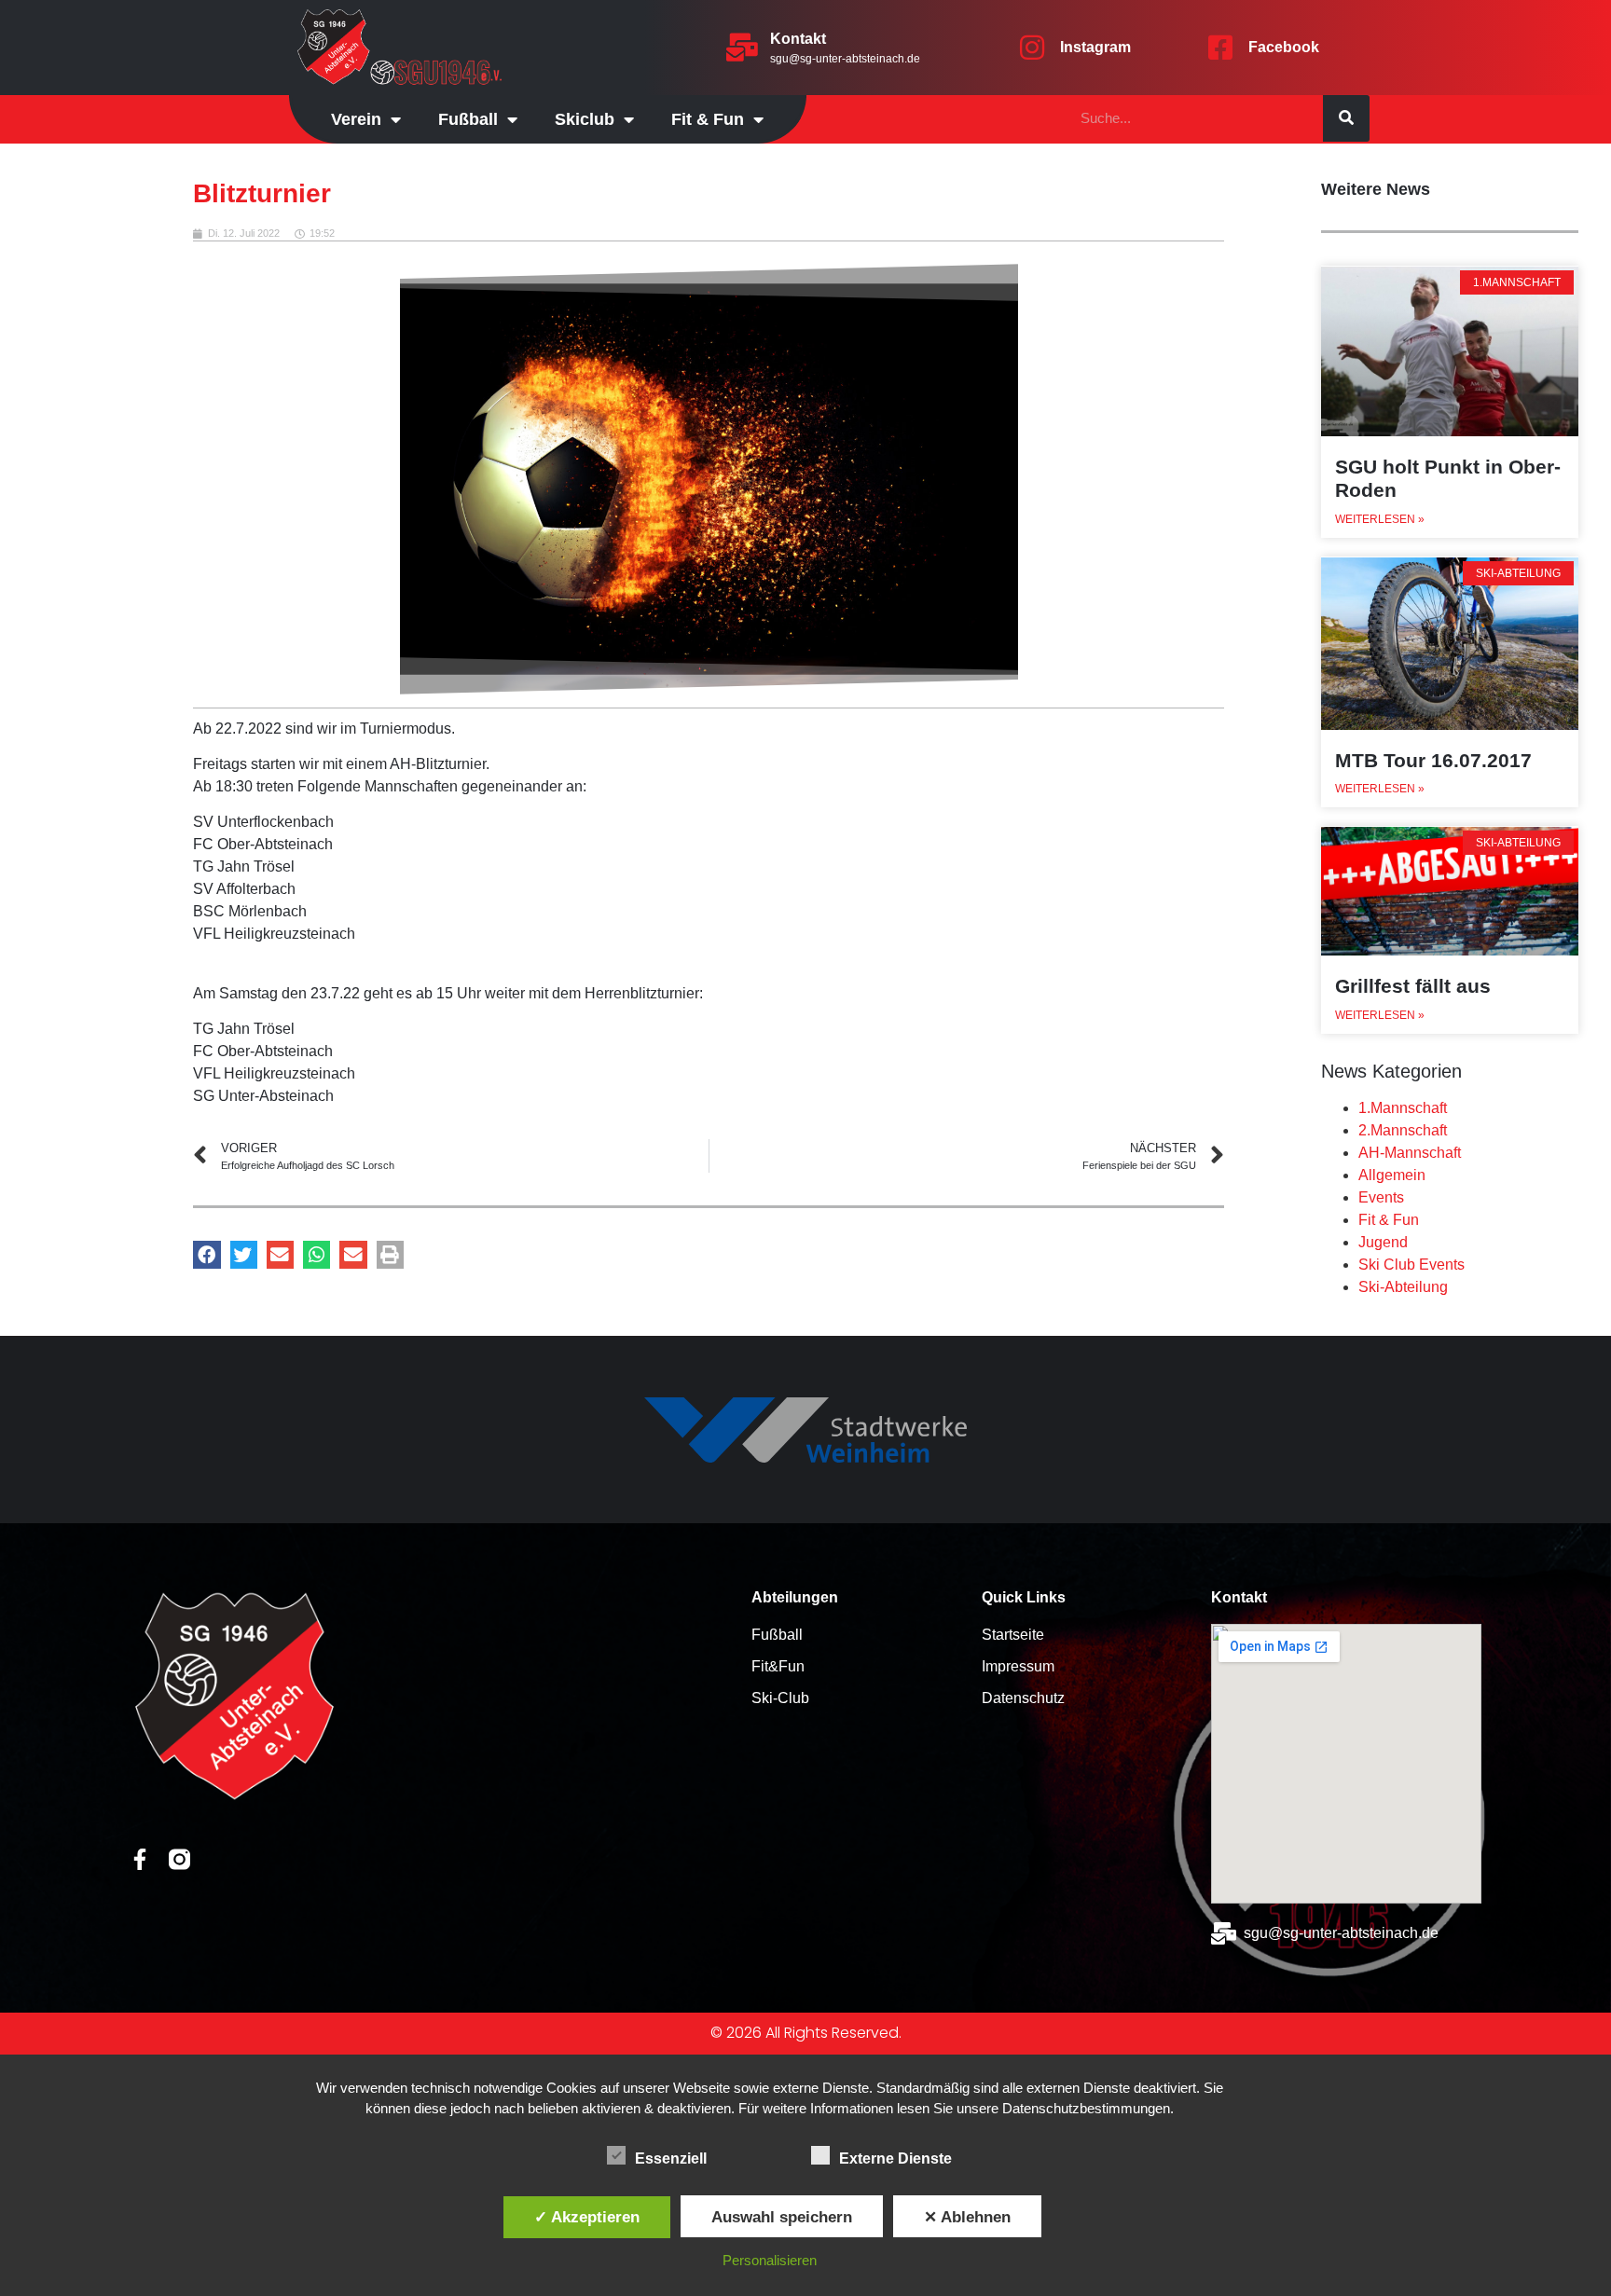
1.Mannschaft (1403, 1108)
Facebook (1284, 47)
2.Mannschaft (1403, 1130)
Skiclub (585, 119)
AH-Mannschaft (1410, 1153)
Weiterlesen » (1380, 519)
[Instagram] (1032, 48)
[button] (207, 1254)
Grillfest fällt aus (1413, 986)
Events (1381, 1197)
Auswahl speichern (782, 2217)
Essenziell (671, 2159)
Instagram (1095, 47)
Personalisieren (770, 2260)
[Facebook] (1220, 48)
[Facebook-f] (139, 1859)
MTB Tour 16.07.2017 (1433, 760)
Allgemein (1392, 1175)
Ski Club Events (1411, 1265)
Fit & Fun (1389, 1220)
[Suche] (1346, 118)
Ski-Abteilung (1403, 1287)
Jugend (1383, 1242)
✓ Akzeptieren (587, 2217)
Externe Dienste (895, 2159)
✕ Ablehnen (967, 2217)
